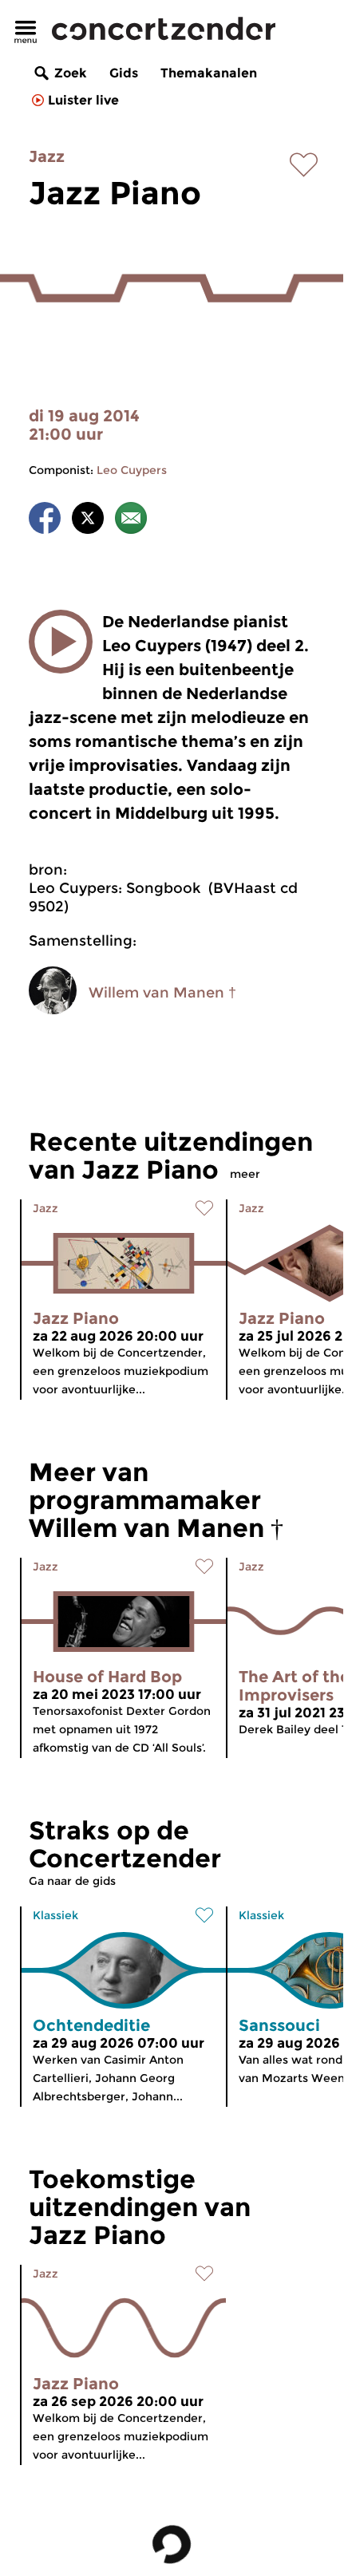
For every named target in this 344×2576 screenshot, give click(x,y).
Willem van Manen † (162, 993)
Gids (124, 73)
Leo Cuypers (132, 470)
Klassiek (55, 1915)
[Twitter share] (88, 521)
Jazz (47, 156)
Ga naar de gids (72, 1881)
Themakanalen (209, 73)
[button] (61, 642)
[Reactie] (131, 521)
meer (245, 1174)
